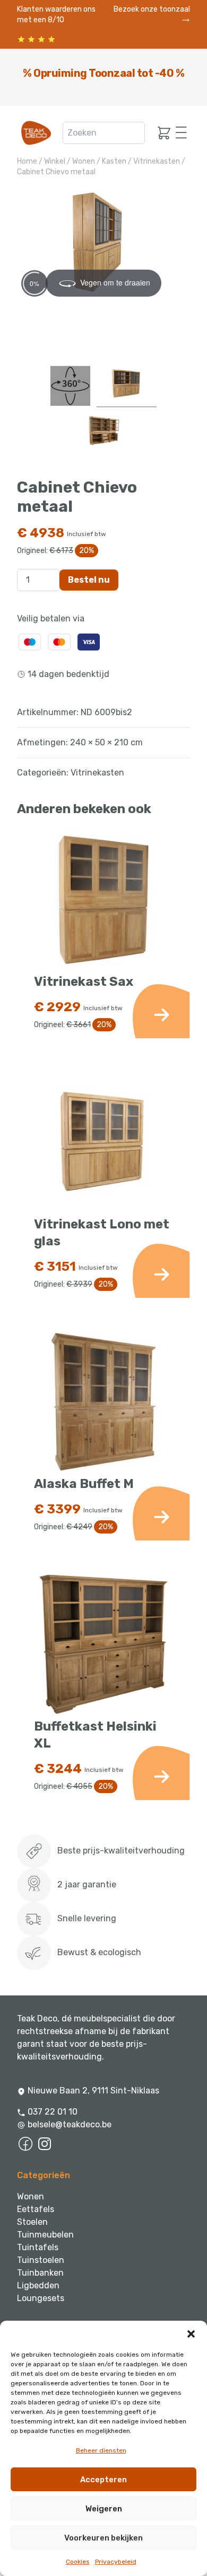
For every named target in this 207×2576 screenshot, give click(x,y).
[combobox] (104, 133)
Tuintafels (38, 2247)
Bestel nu (89, 580)
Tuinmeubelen (45, 2235)
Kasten (114, 161)
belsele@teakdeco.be (70, 2124)
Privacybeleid (116, 2562)
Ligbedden (38, 2285)
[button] (191, 2334)
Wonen (84, 161)
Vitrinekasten (157, 161)
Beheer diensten (101, 2450)
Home (27, 161)
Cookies (78, 2562)
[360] (70, 386)
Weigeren (104, 2509)
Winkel (55, 161)
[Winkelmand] (161, 133)
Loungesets (41, 2298)
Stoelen (32, 2222)
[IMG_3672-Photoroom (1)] (104, 433)
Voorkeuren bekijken (103, 2538)
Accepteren (103, 2480)
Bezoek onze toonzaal (152, 9)
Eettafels (36, 2209)
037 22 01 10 (51, 2112)
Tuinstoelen (41, 2260)
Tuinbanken (40, 2273)
